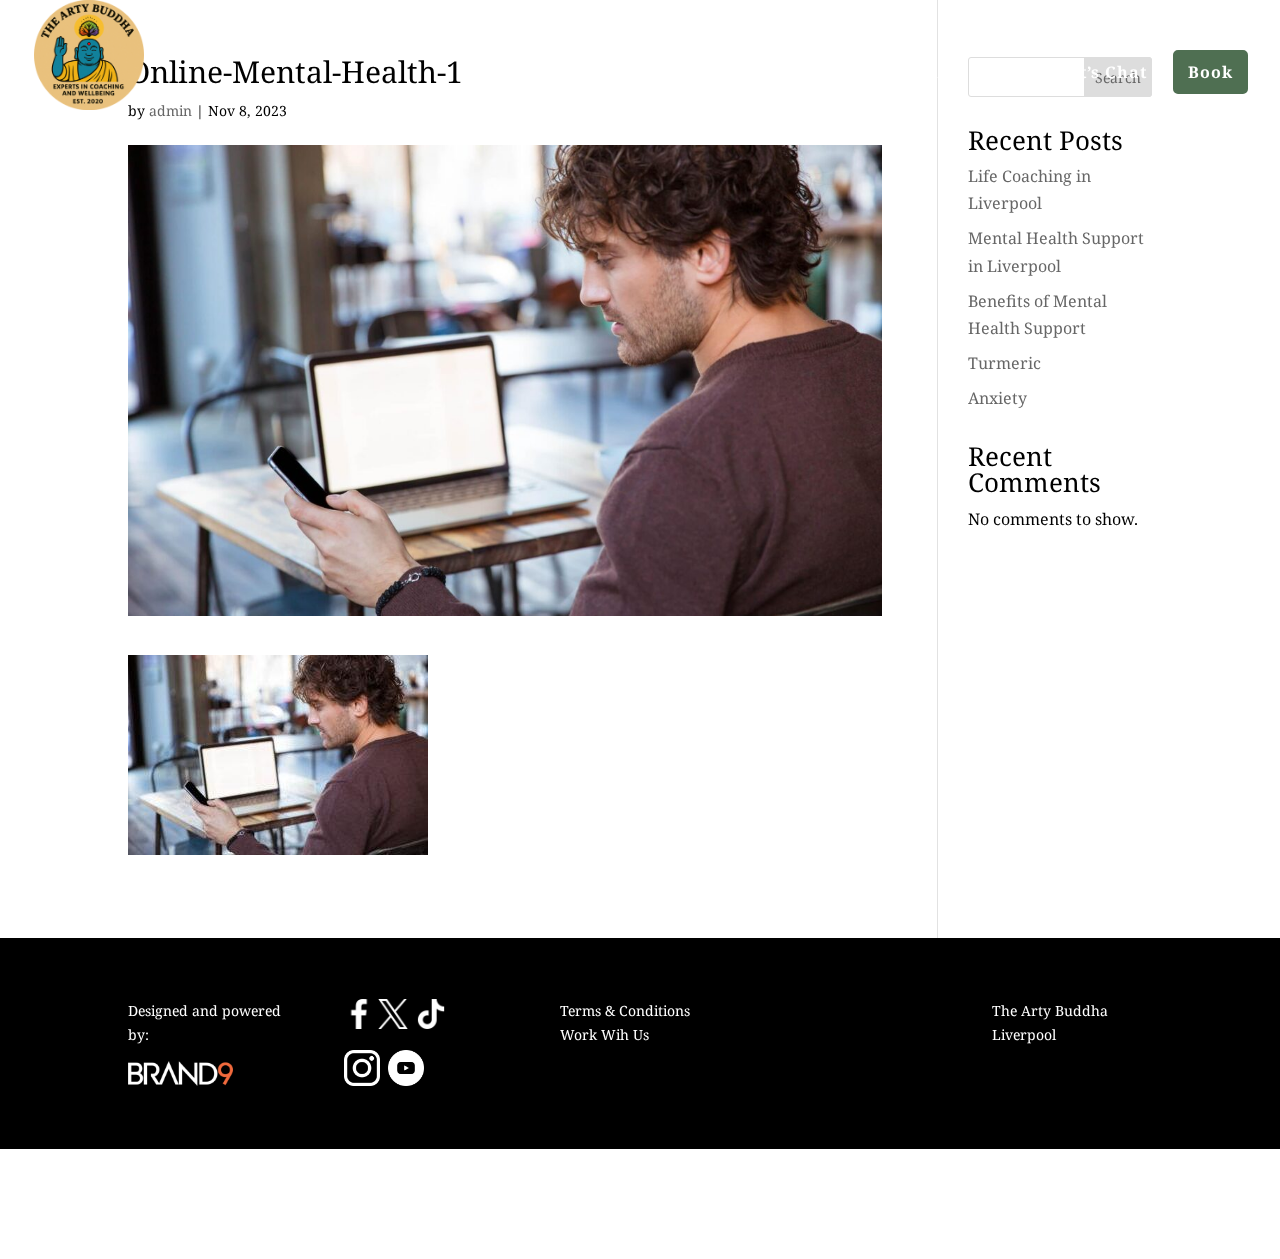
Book (1210, 72)
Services (929, 72)
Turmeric (1004, 363)
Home (740, 72)
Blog (1013, 72)
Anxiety (997, 398)
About (819, 72)
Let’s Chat (1103, 72)
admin (170, 110)
